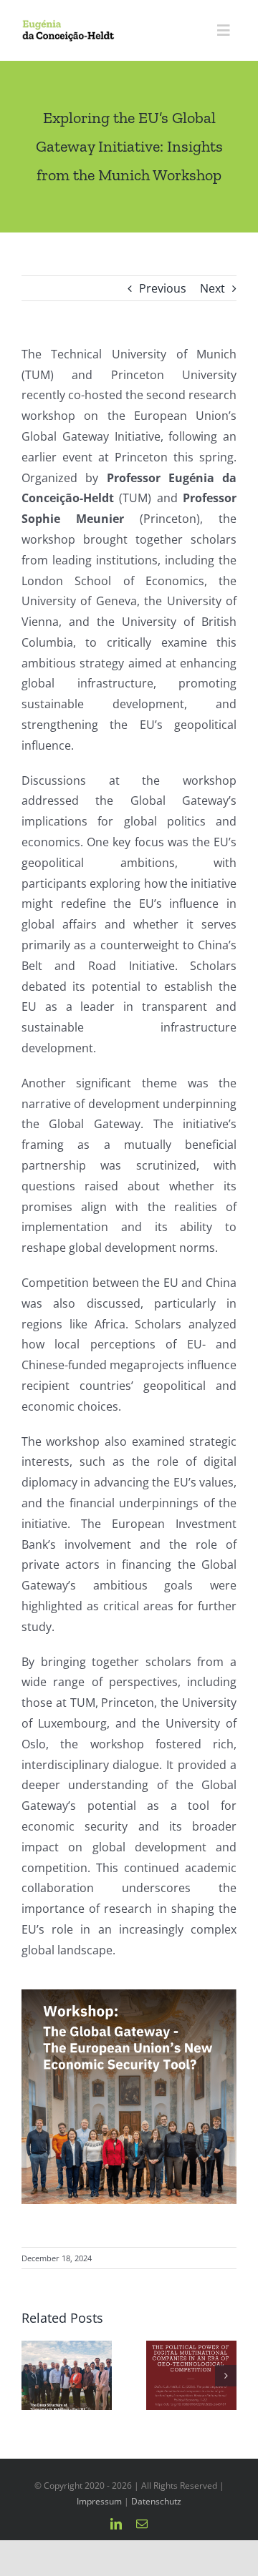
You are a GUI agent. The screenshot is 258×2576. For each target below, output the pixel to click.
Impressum (99, 2501)
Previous (163, 288)
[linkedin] (116, 2524)
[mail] (142, 2524)
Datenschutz (156, 2501)
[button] (32, 2376)
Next (212, 288)
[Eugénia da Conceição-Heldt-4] (68, 25)
